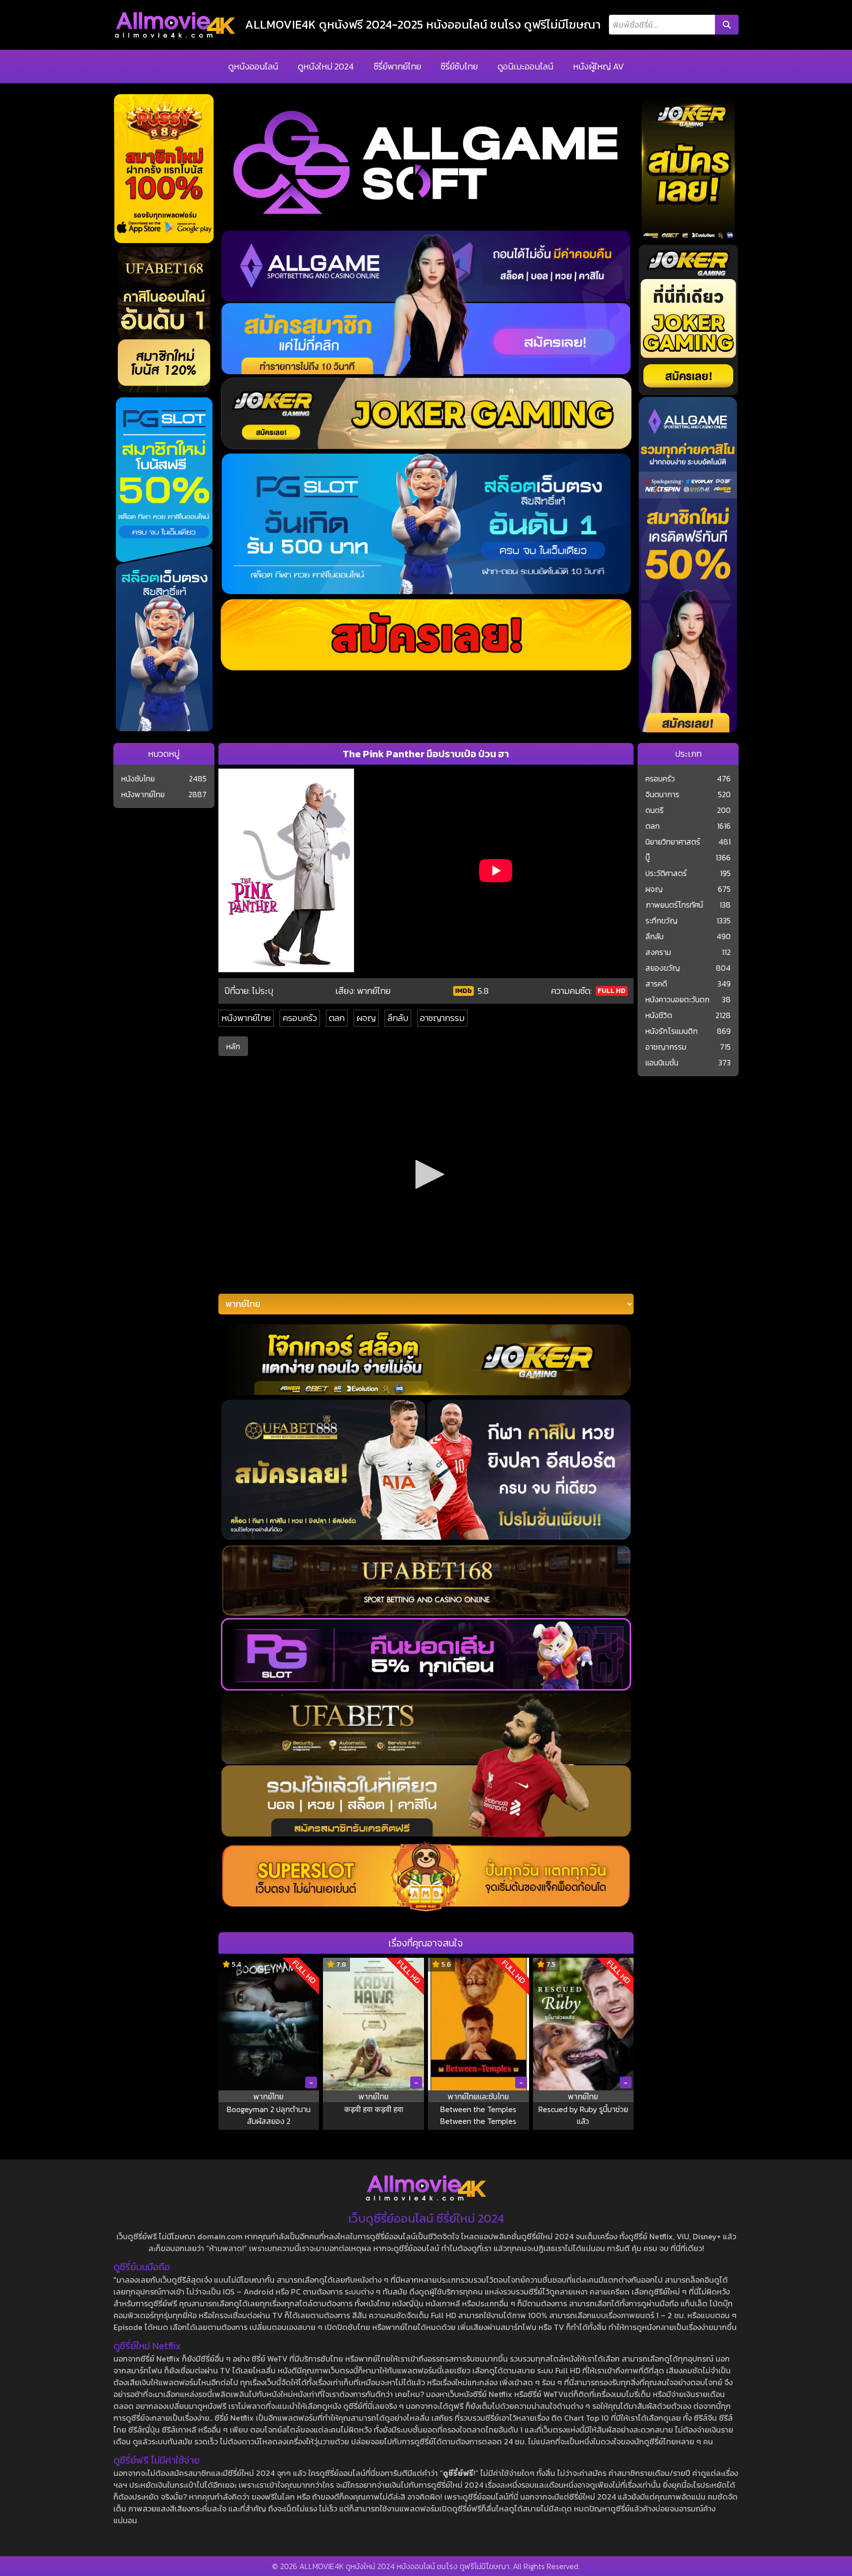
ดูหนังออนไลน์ (253, 66)
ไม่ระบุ (263, 991)
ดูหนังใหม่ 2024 (326, 66)
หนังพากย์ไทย (246, 1018)
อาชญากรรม (442, 1018)
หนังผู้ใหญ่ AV (598, 66)
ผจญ (366, 1018)
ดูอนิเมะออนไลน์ (525, 66)
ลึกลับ (398, 1018)
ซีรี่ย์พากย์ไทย (397, 66)
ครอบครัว (300, 1018)
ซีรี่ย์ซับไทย (459, 66)
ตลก (337, 1018)
